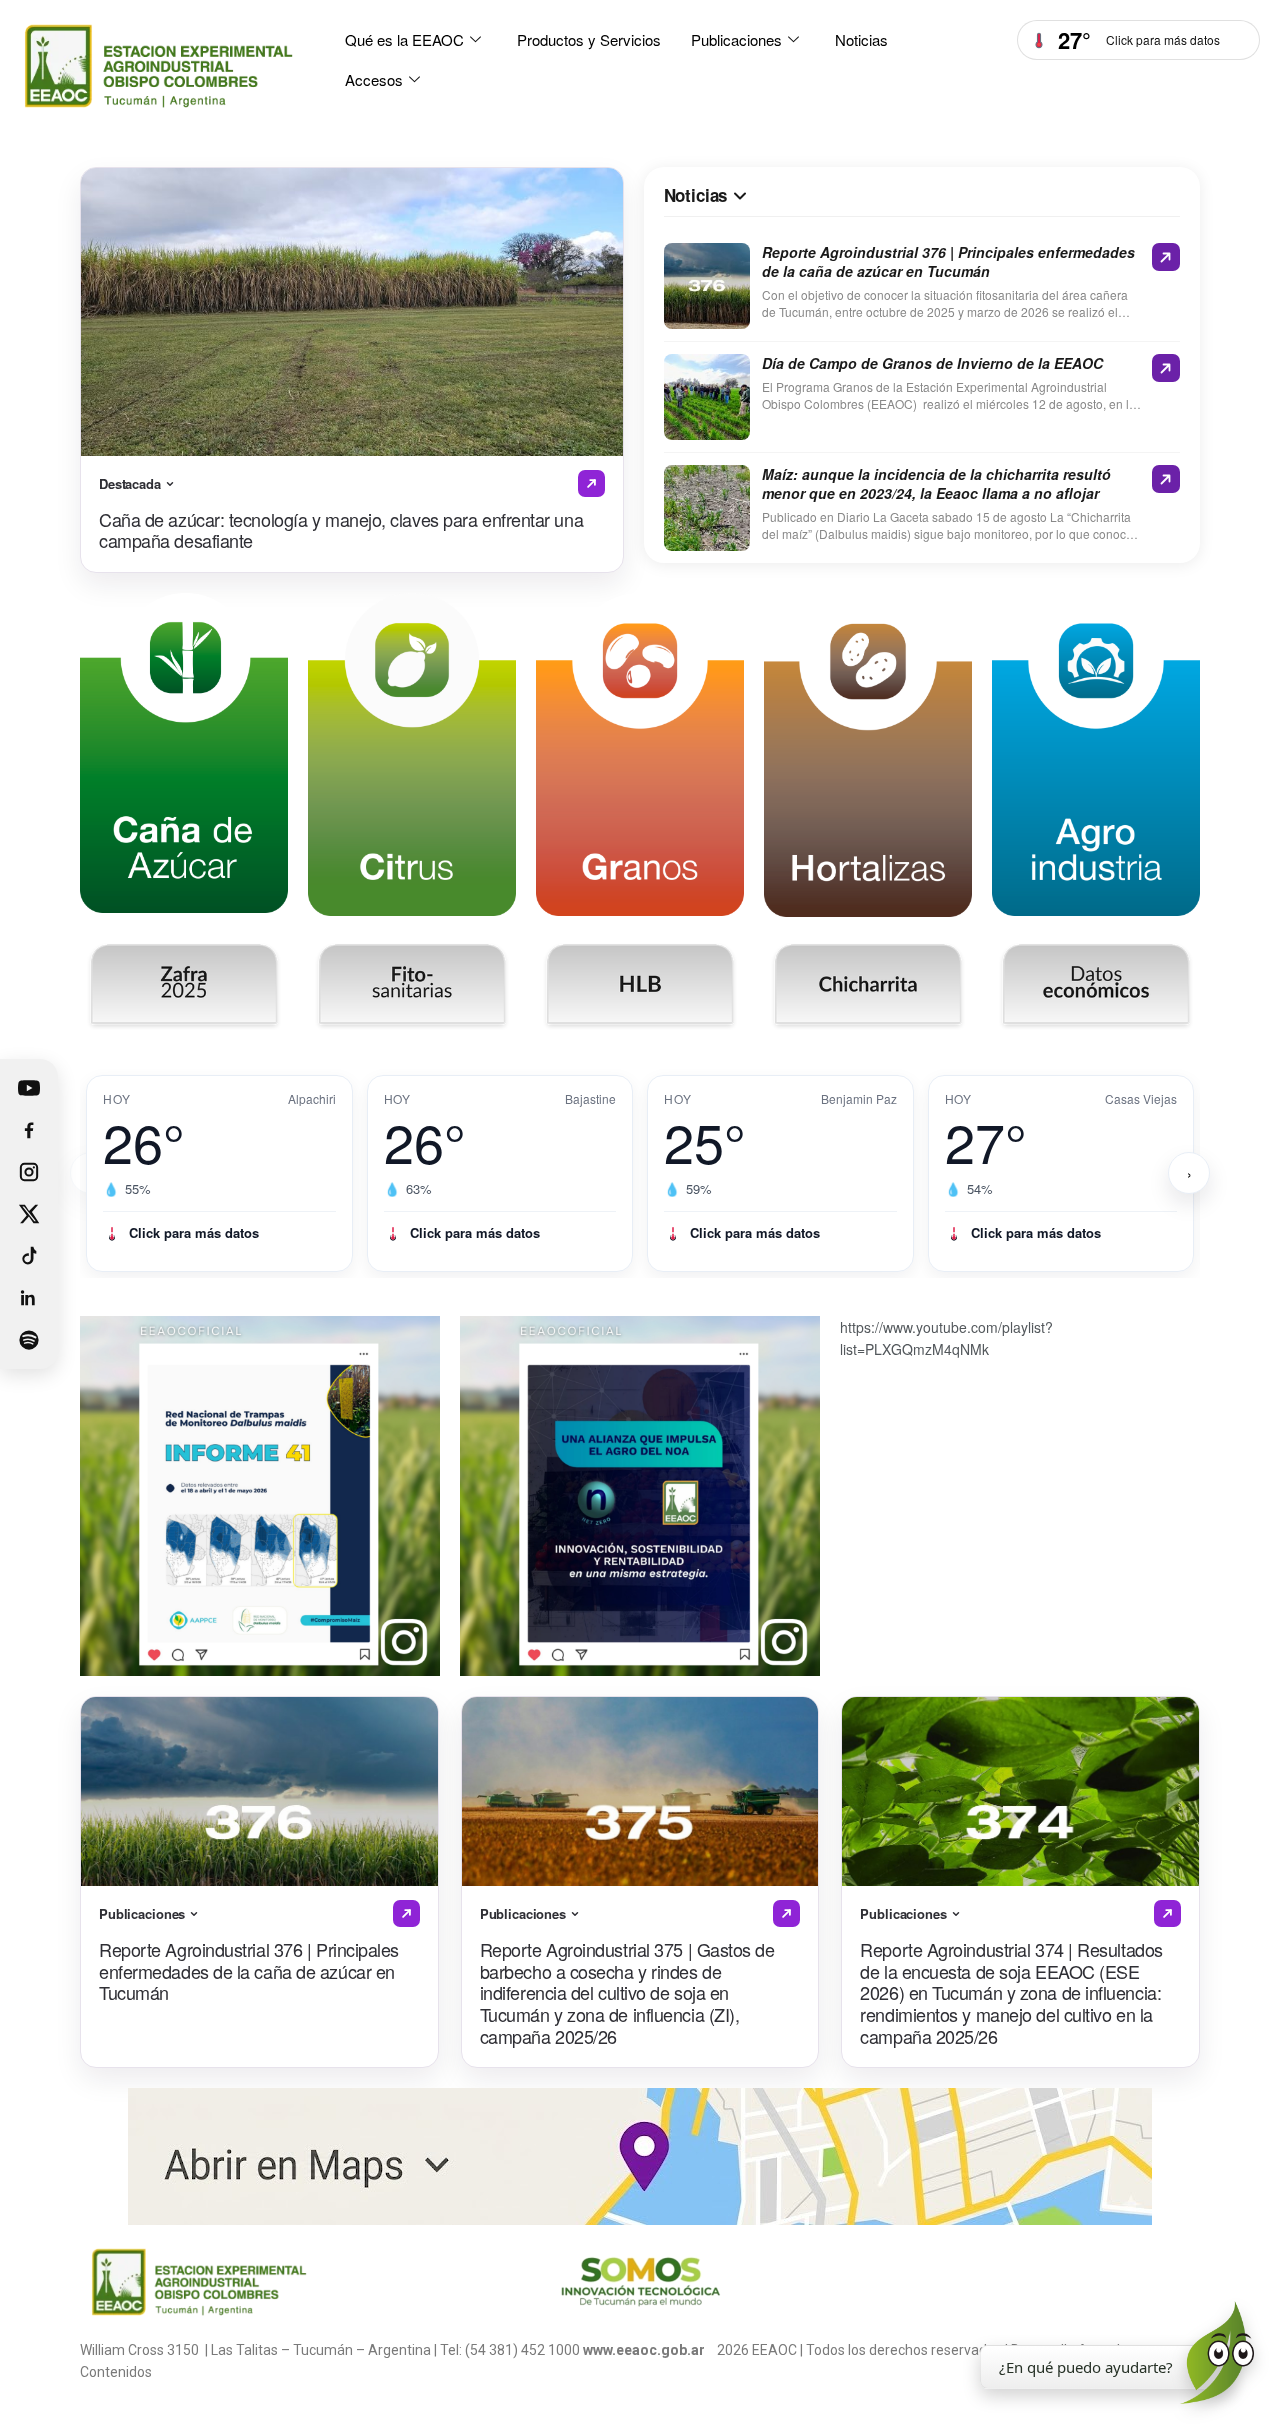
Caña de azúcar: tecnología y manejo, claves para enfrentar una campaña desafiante (341, 530)
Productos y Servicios (589, 39)
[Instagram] (29, 1172)
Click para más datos (194, 1232)
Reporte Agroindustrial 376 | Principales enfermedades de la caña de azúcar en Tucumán (948, 262)
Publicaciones (736, 39)
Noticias (861, 39)
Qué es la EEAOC (404, 39)
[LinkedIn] (29, 1298)
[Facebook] (29, 1130)
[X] (29, 1214)
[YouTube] (29, 1088)
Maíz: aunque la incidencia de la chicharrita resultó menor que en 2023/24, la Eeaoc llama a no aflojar (936, 484)
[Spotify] (29, 1340)
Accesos (374, 79)
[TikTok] (29, 1256)
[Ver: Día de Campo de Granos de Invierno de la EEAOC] (1166, 368)
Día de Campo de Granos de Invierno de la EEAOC (932, 363)
